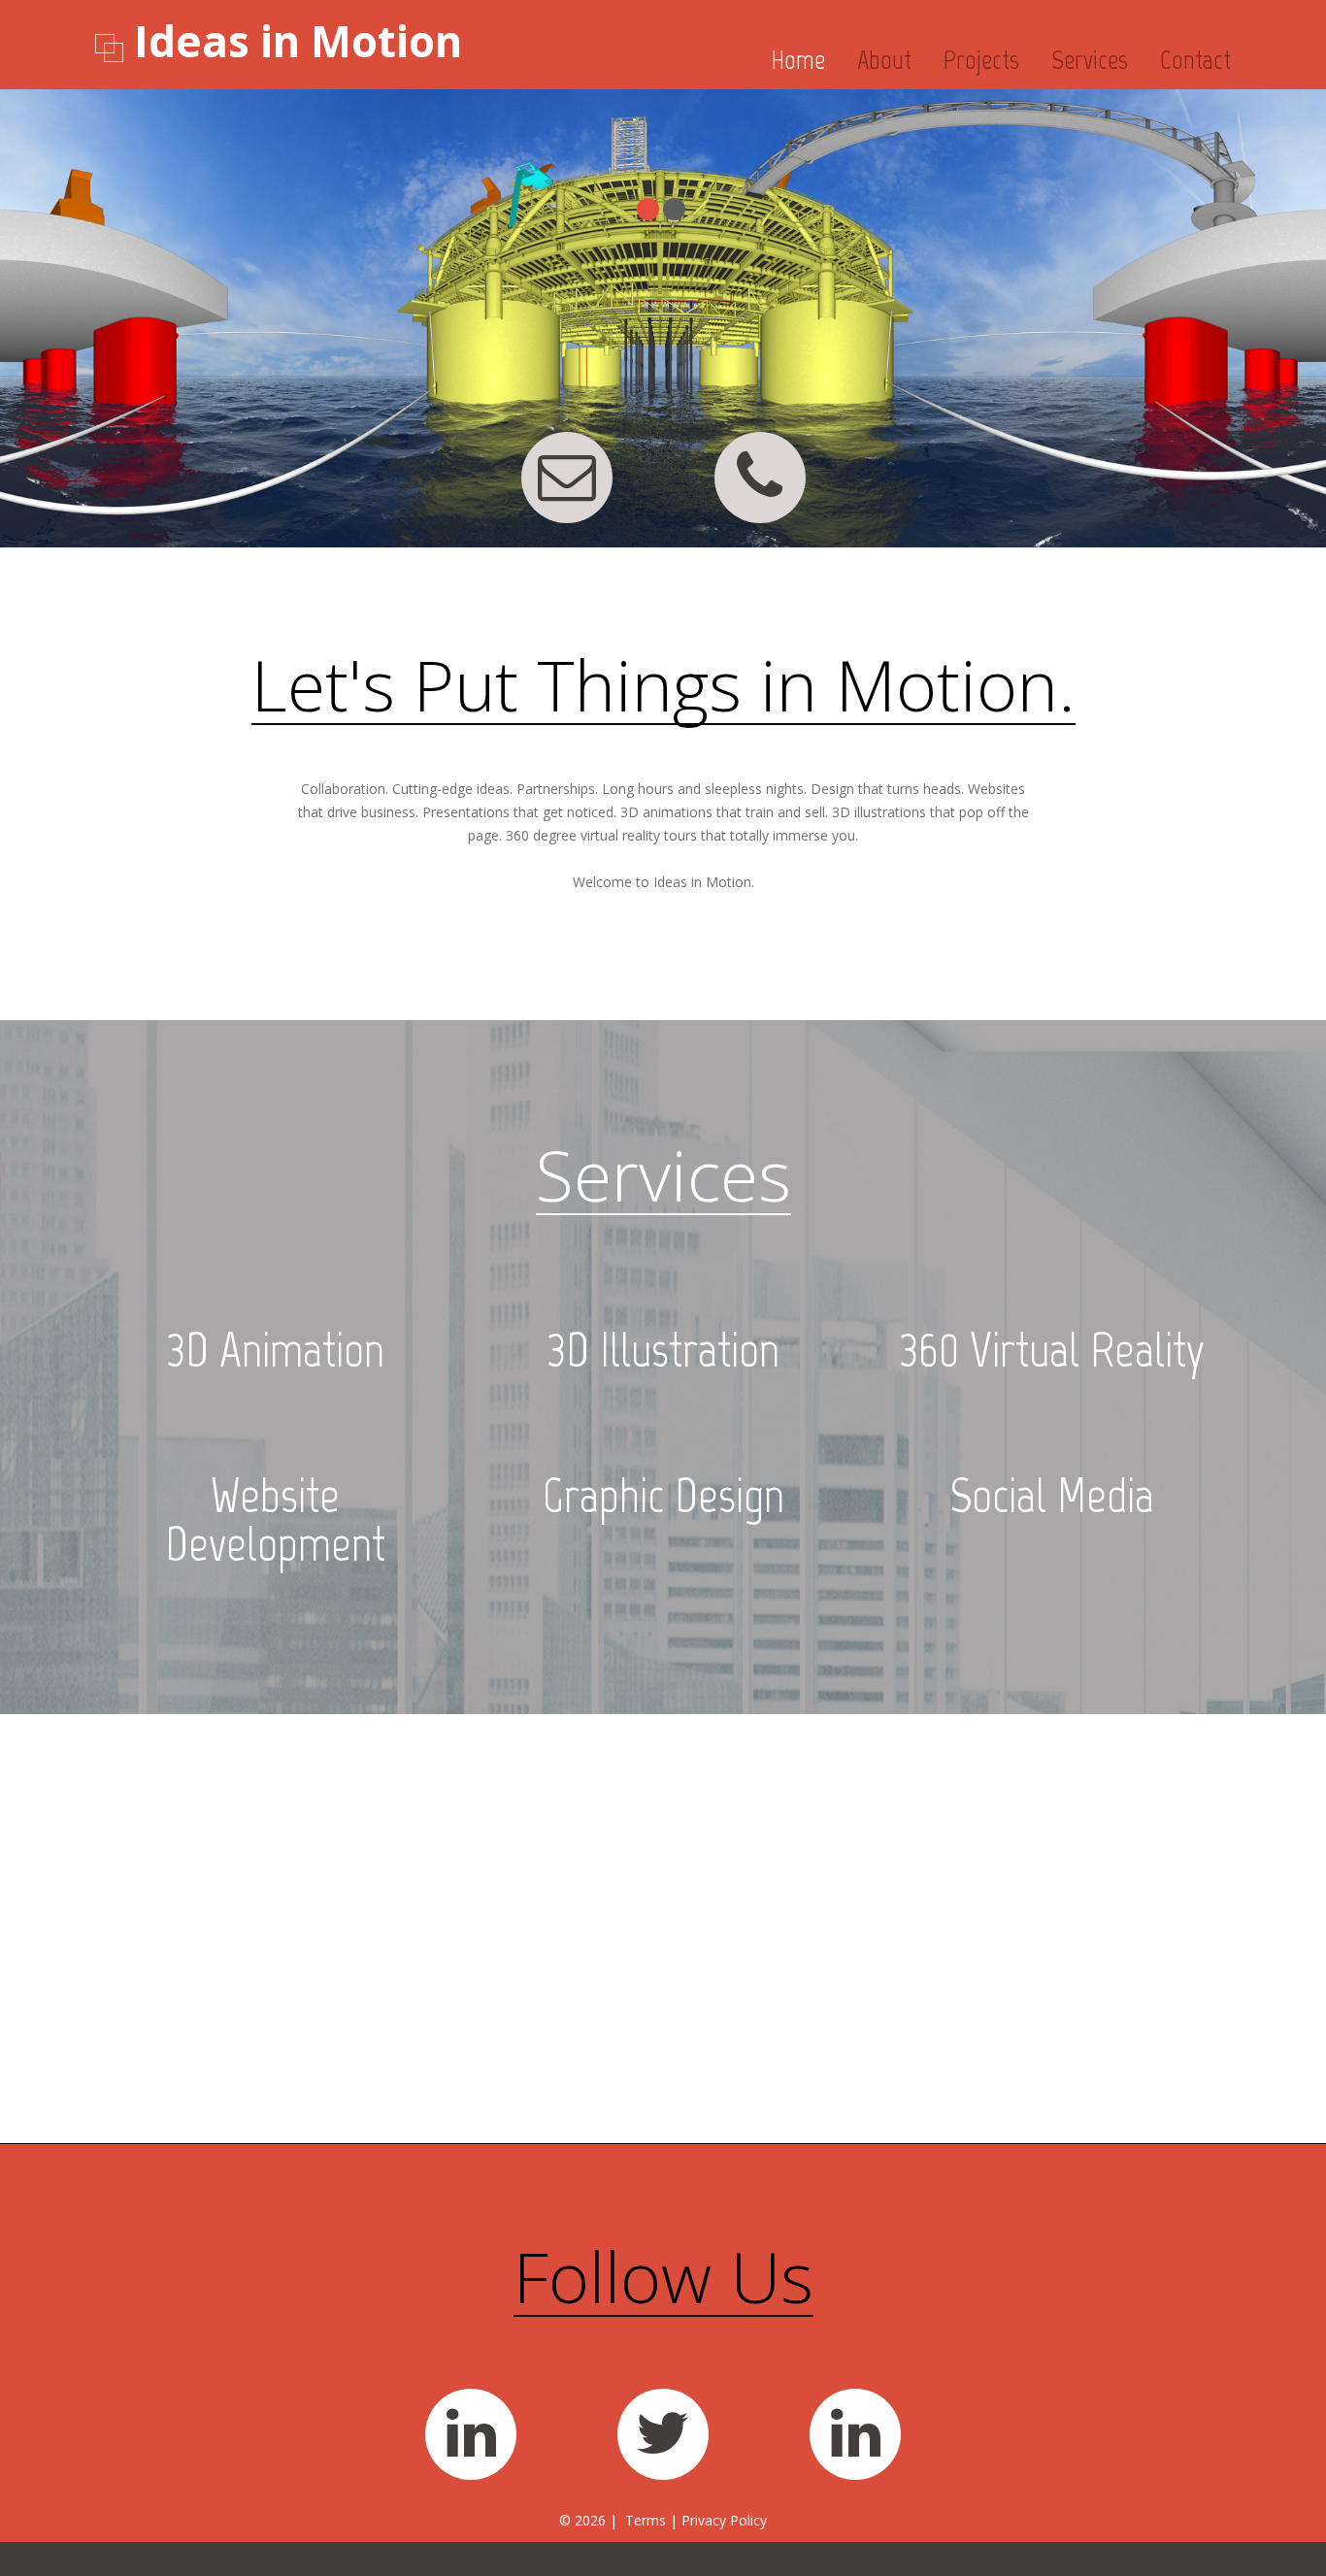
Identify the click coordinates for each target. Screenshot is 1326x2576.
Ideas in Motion (298, 41)
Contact (1195, 60)
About (884, 60)
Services (1090, 60)
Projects (981, 60)
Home (798, 60)
